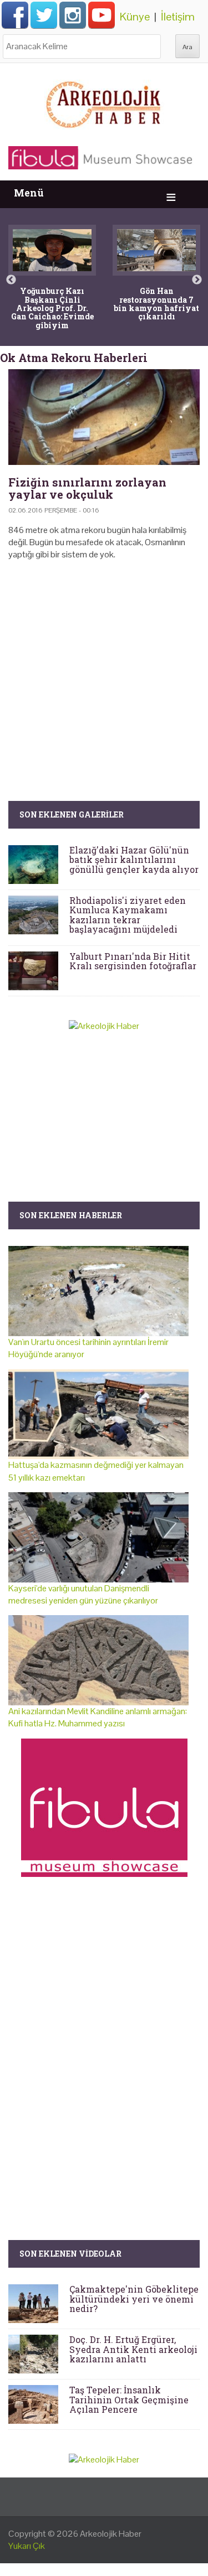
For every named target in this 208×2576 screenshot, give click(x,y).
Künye (135, 17)
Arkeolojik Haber (111, 2534)
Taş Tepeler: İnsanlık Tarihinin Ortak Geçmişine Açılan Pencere (129, 2399)
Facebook (15, 15)
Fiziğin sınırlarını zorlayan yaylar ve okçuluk (87, 488)
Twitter (44, 15)
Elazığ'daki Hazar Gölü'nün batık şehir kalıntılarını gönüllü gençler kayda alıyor (134, 860)
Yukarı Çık (27, 2546)
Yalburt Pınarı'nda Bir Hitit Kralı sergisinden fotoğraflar (133, 961)
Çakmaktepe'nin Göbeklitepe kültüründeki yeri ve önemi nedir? (134, 2299)
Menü (29, 193)
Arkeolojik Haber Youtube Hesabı (102, 15)
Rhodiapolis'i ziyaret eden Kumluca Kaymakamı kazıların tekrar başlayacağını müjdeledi (128, 915)
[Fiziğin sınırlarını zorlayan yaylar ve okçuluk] (104, 417)
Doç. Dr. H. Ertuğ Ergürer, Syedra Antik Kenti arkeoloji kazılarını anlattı (133, 2349)
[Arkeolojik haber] (104, 102)
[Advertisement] (104, 664)
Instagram (73, 15)
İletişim (178, 17)
